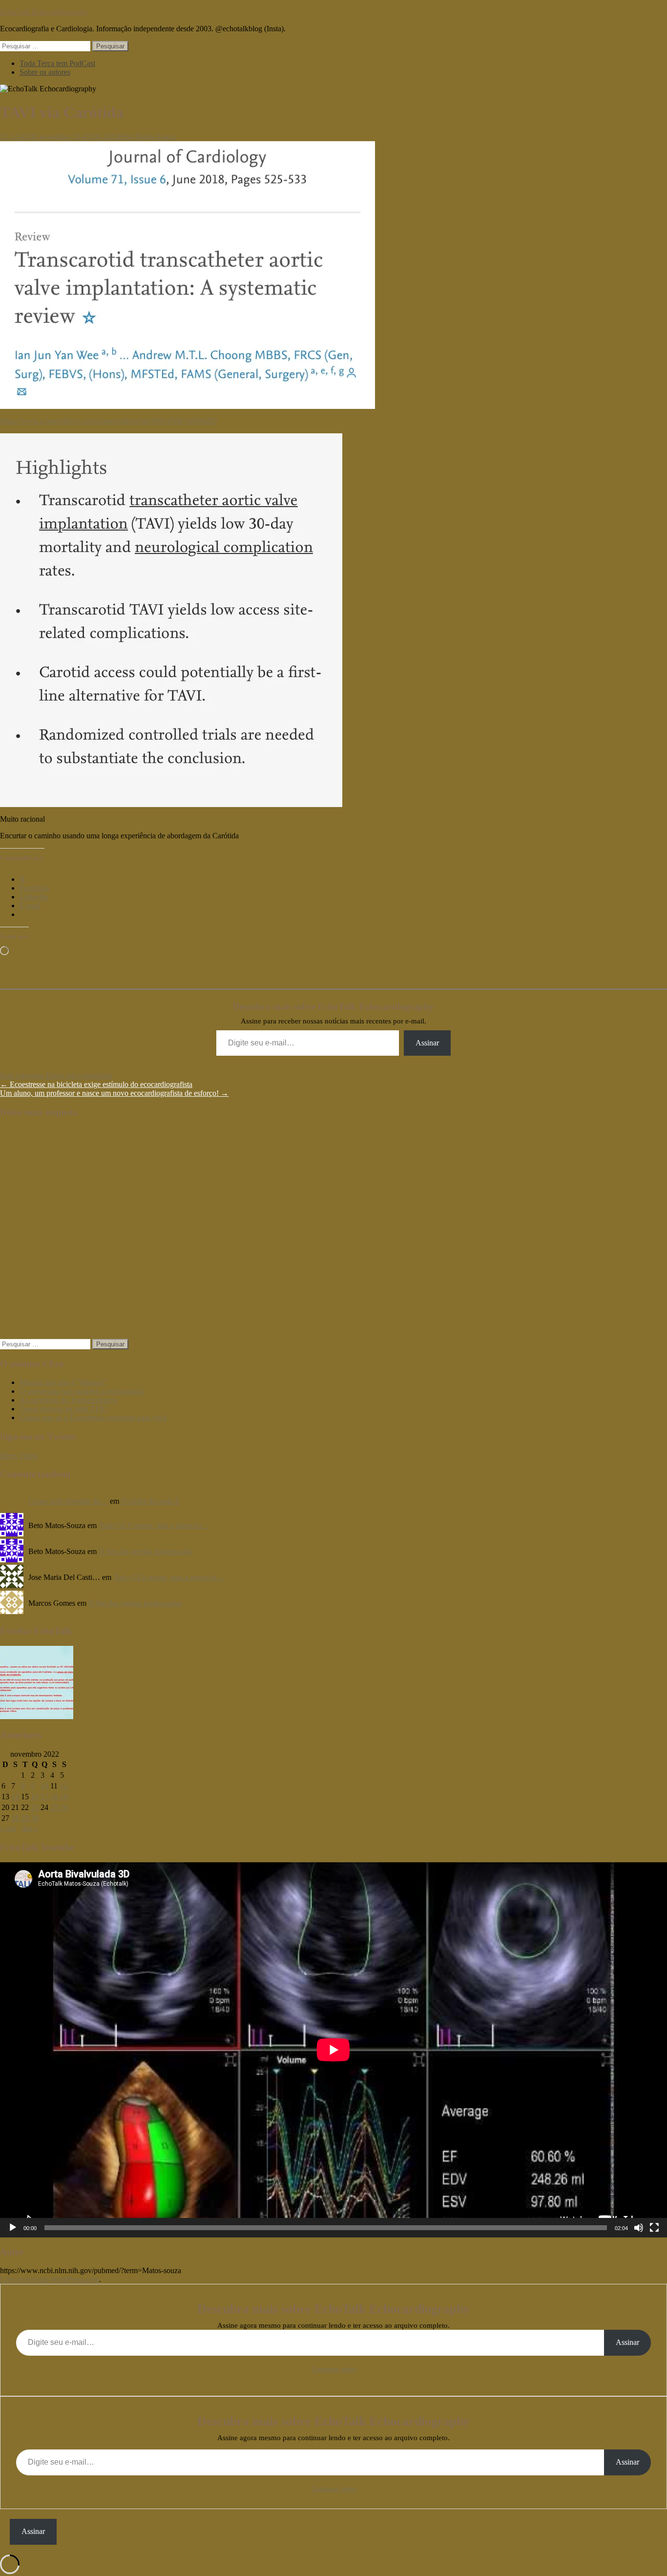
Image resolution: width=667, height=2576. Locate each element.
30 (35, 1818)
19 (64, 1797)
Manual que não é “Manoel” (63, 1382)
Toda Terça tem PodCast (57, 63)
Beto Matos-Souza (147, 137)
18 (54, 1797)
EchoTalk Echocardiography (44, 12)
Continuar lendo (334, 2369)
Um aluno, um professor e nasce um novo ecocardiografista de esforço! (114, 1093)
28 (15, 1818)
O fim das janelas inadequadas (145, 1551)
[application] (333, 2050)
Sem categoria (22, 1075)
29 (25, 1818)
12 (64, 1786)
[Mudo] (639, 2228)
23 (35, 1807)
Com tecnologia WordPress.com (50, 2279)
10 (44, 1786)
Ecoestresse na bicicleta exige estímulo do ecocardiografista (96, 1084)
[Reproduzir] (13, 2228)
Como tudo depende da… (68, 1501)
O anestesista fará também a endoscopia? (82, 1391)
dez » (30, 1828)
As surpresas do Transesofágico (68, 1400)
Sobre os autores (45, 72)
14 (15, 1797)
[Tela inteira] (654, 2228)
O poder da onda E (150, 1501)
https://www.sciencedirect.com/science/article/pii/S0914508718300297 (109, 421)
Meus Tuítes (19, 1456)
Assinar (427, 1043)
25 (54, 1807)
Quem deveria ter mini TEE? (64, 1409)
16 (35, 1797)
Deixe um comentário (79, 1075)
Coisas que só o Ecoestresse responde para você (93, 1417)
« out (8, 1828)
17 (44, 1797)
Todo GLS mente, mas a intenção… (154, 1525)
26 (64, 1807)
